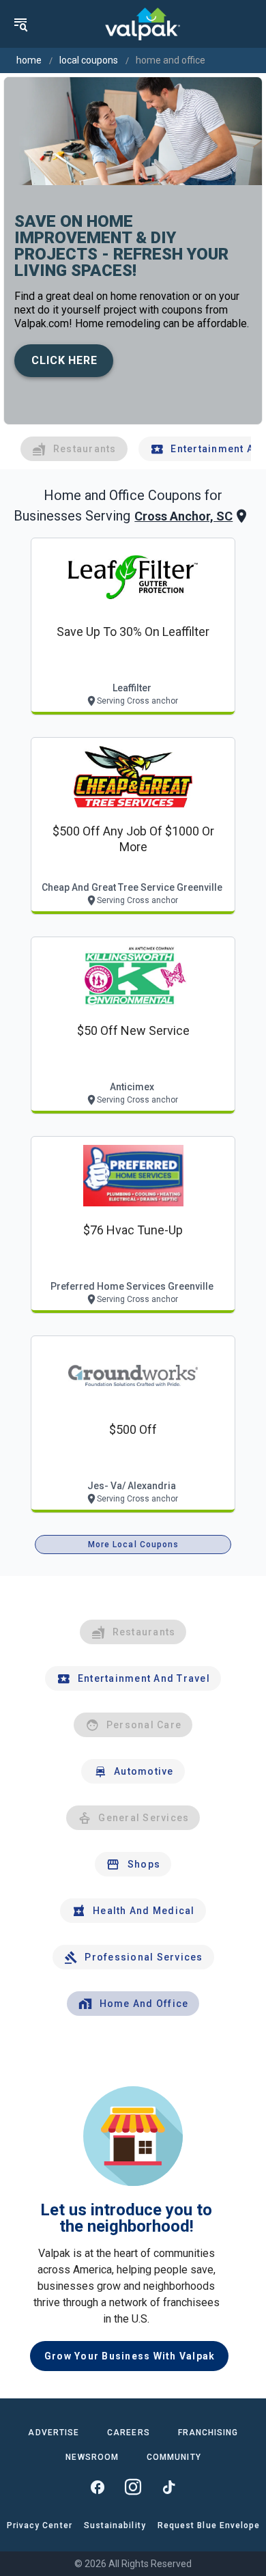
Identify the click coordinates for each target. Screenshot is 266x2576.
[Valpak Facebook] (98, 2487)
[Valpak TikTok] (168, 2487)
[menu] (20, 24)
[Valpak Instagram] (133, 2487)
